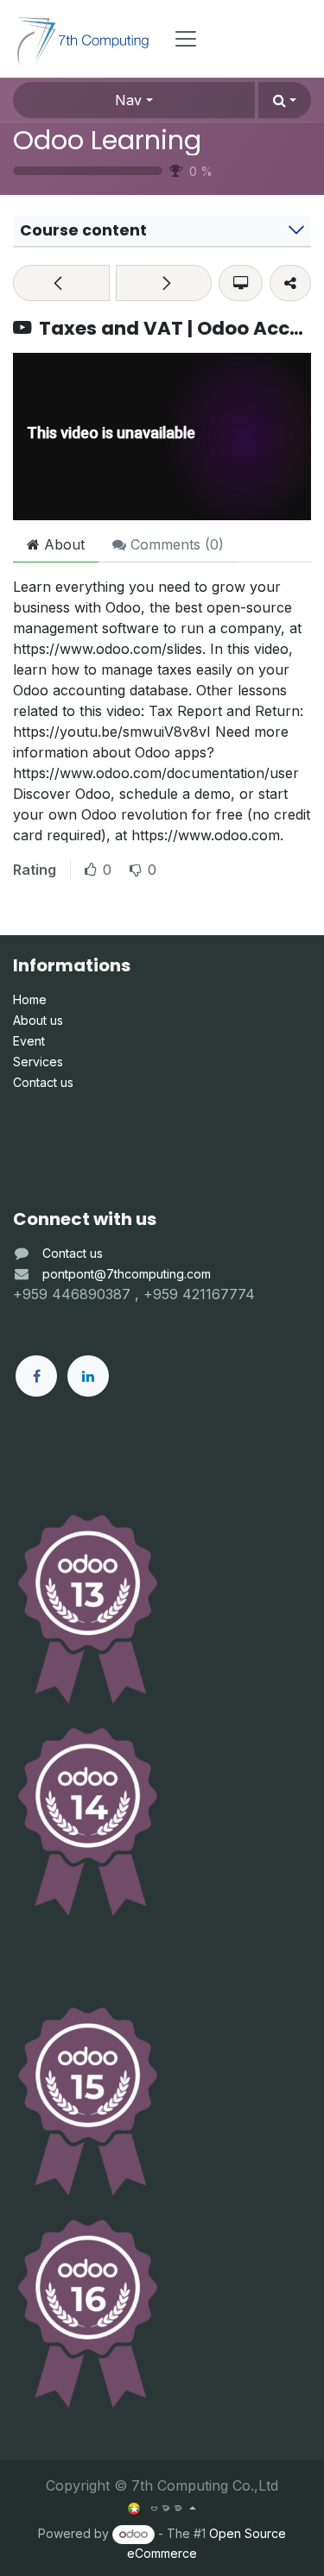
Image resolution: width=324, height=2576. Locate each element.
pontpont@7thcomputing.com (127, 1274)
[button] (285, 100)
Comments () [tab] (175, 544)
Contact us (73, 1253)
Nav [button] (128, 100)
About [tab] (62, 544)
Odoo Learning (107, 140)
